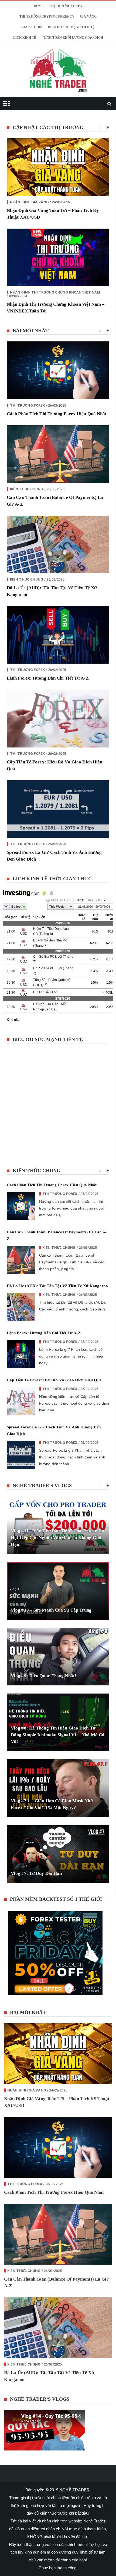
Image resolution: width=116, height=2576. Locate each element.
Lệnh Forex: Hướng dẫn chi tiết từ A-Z (48, 698)
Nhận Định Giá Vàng (29, 221)
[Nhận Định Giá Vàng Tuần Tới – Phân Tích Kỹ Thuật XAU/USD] (58, 187)
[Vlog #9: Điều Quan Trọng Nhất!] (58, 1676)
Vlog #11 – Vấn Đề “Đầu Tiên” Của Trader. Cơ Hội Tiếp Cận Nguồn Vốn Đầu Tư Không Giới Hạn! (57, 1557)
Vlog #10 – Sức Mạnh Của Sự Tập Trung (51, 1630)
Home (39, 25)
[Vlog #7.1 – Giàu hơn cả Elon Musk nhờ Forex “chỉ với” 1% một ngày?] (58, 1808)
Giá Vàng (88, 36)
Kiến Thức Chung (27, 508)
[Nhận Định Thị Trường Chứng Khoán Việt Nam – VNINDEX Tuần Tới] (58, 277)
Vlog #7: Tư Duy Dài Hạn (36, 1893)
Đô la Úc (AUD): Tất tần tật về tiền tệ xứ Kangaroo (57, 1305)
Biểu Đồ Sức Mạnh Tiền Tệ (71, 47)
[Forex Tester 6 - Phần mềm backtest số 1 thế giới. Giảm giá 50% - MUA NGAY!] (58, 1974)
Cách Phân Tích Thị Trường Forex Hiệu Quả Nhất (57, 433)
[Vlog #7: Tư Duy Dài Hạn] (58, 1874)
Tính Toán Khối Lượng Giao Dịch (73, 57)
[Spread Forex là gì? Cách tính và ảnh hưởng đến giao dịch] (58, 829)
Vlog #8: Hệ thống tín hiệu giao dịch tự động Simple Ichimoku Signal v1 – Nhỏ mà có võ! (58, 1754)
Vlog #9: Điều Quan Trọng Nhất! (44, 1695)
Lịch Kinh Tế (25, 57)
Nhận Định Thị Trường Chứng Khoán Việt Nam (55, 312)
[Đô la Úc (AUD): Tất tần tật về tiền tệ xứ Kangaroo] (58, 564)
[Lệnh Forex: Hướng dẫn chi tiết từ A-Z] (58, 654)
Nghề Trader (74, 2509)
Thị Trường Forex (66, 25)
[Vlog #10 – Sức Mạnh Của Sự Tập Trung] (58, 1610)
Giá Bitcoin (32, 47)
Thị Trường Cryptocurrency (47, 36)
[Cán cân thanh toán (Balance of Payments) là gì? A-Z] (58, 474)
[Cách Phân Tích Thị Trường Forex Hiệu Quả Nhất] (58, 390)
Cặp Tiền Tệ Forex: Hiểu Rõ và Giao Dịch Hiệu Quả (54, 1399)
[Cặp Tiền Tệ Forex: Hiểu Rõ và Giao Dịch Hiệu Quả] (58, 738)
